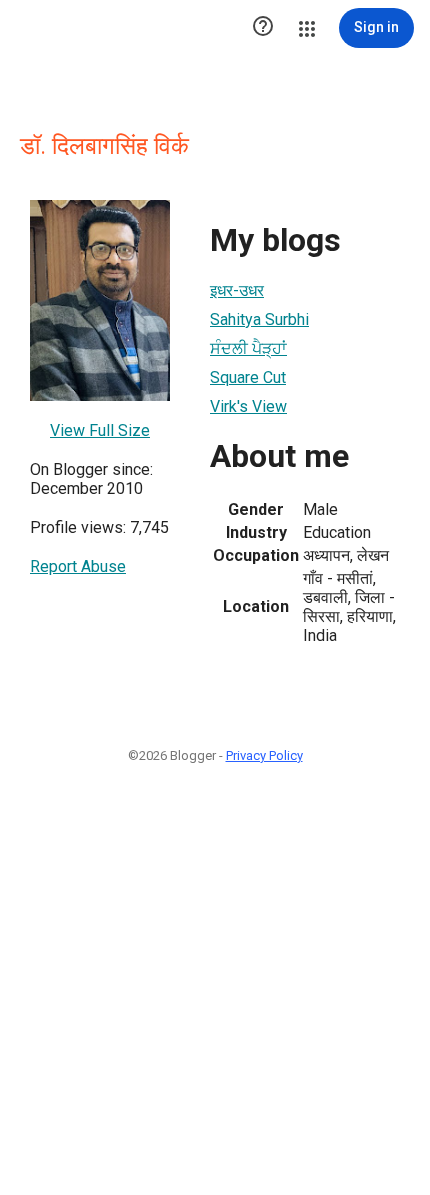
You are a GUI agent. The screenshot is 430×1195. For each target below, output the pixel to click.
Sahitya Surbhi (259, 319)
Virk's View (248, 406)
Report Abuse (78, 566)
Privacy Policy (264, 755)
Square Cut (248, 377)
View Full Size (100, 430)
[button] (263, 28)
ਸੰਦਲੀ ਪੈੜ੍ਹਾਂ (248, 348)
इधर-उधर (237, 290)
